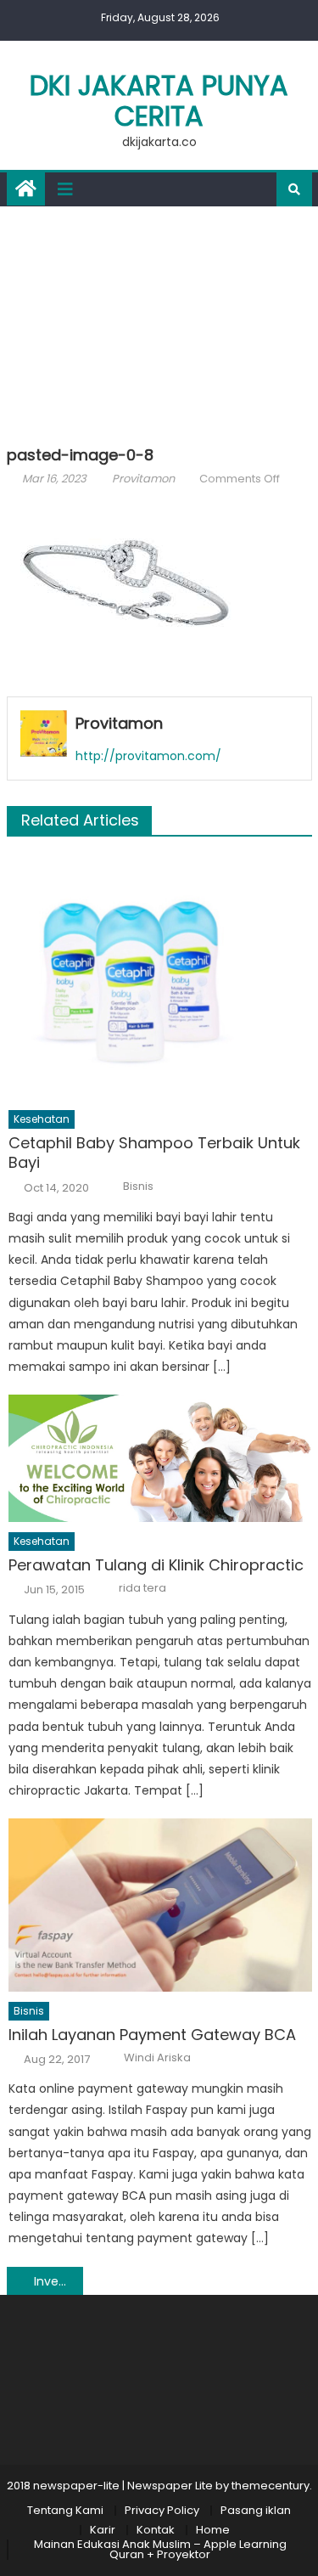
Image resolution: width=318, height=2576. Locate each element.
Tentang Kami (65, 2510)
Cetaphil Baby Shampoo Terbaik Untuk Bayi (154, 1153)
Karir (103, 2530)
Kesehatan (42, 1119)
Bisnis (138, 1187)
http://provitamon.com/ (148, 756)
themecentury (271, 2486)
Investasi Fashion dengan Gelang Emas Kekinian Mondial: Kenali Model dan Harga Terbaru (59, 2281)
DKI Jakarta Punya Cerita (159, 101)
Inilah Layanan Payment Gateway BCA (152, 2035)
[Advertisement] (159, 322)
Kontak (156, 2530)
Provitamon (143, 479)
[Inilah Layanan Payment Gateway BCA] (160, 1905)
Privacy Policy (162, 2510)
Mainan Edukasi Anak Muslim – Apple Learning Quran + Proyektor (160, 2549)
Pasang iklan (256, 2510)
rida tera (142, 1588)
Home (213, 2530)
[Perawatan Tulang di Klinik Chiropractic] (160, 1458)
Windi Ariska (157, 2058)
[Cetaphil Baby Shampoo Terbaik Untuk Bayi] (160, 977)
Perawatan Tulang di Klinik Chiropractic (156, 1565)
